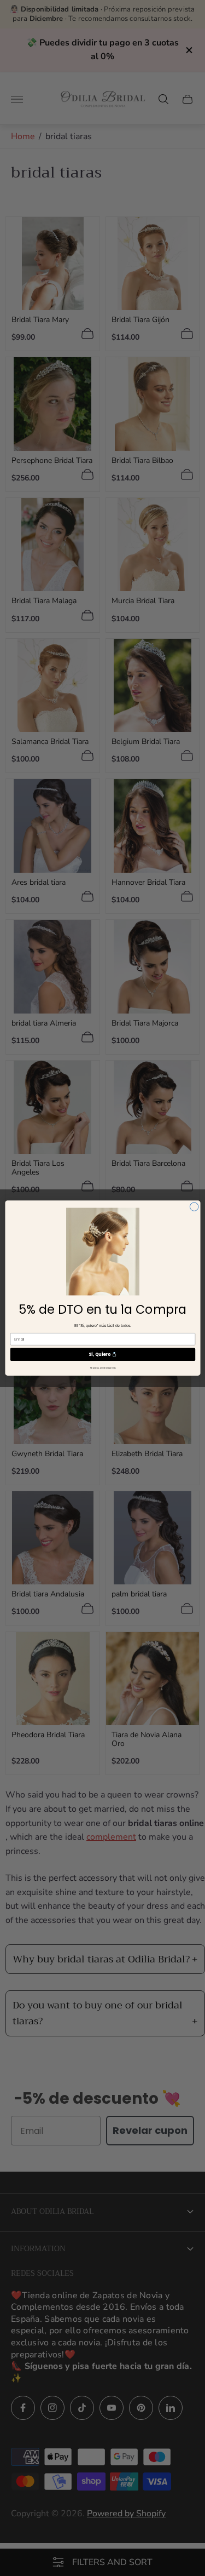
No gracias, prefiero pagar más (102, 1368)
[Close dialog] (194, 1207)
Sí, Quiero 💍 (103, 1354)
